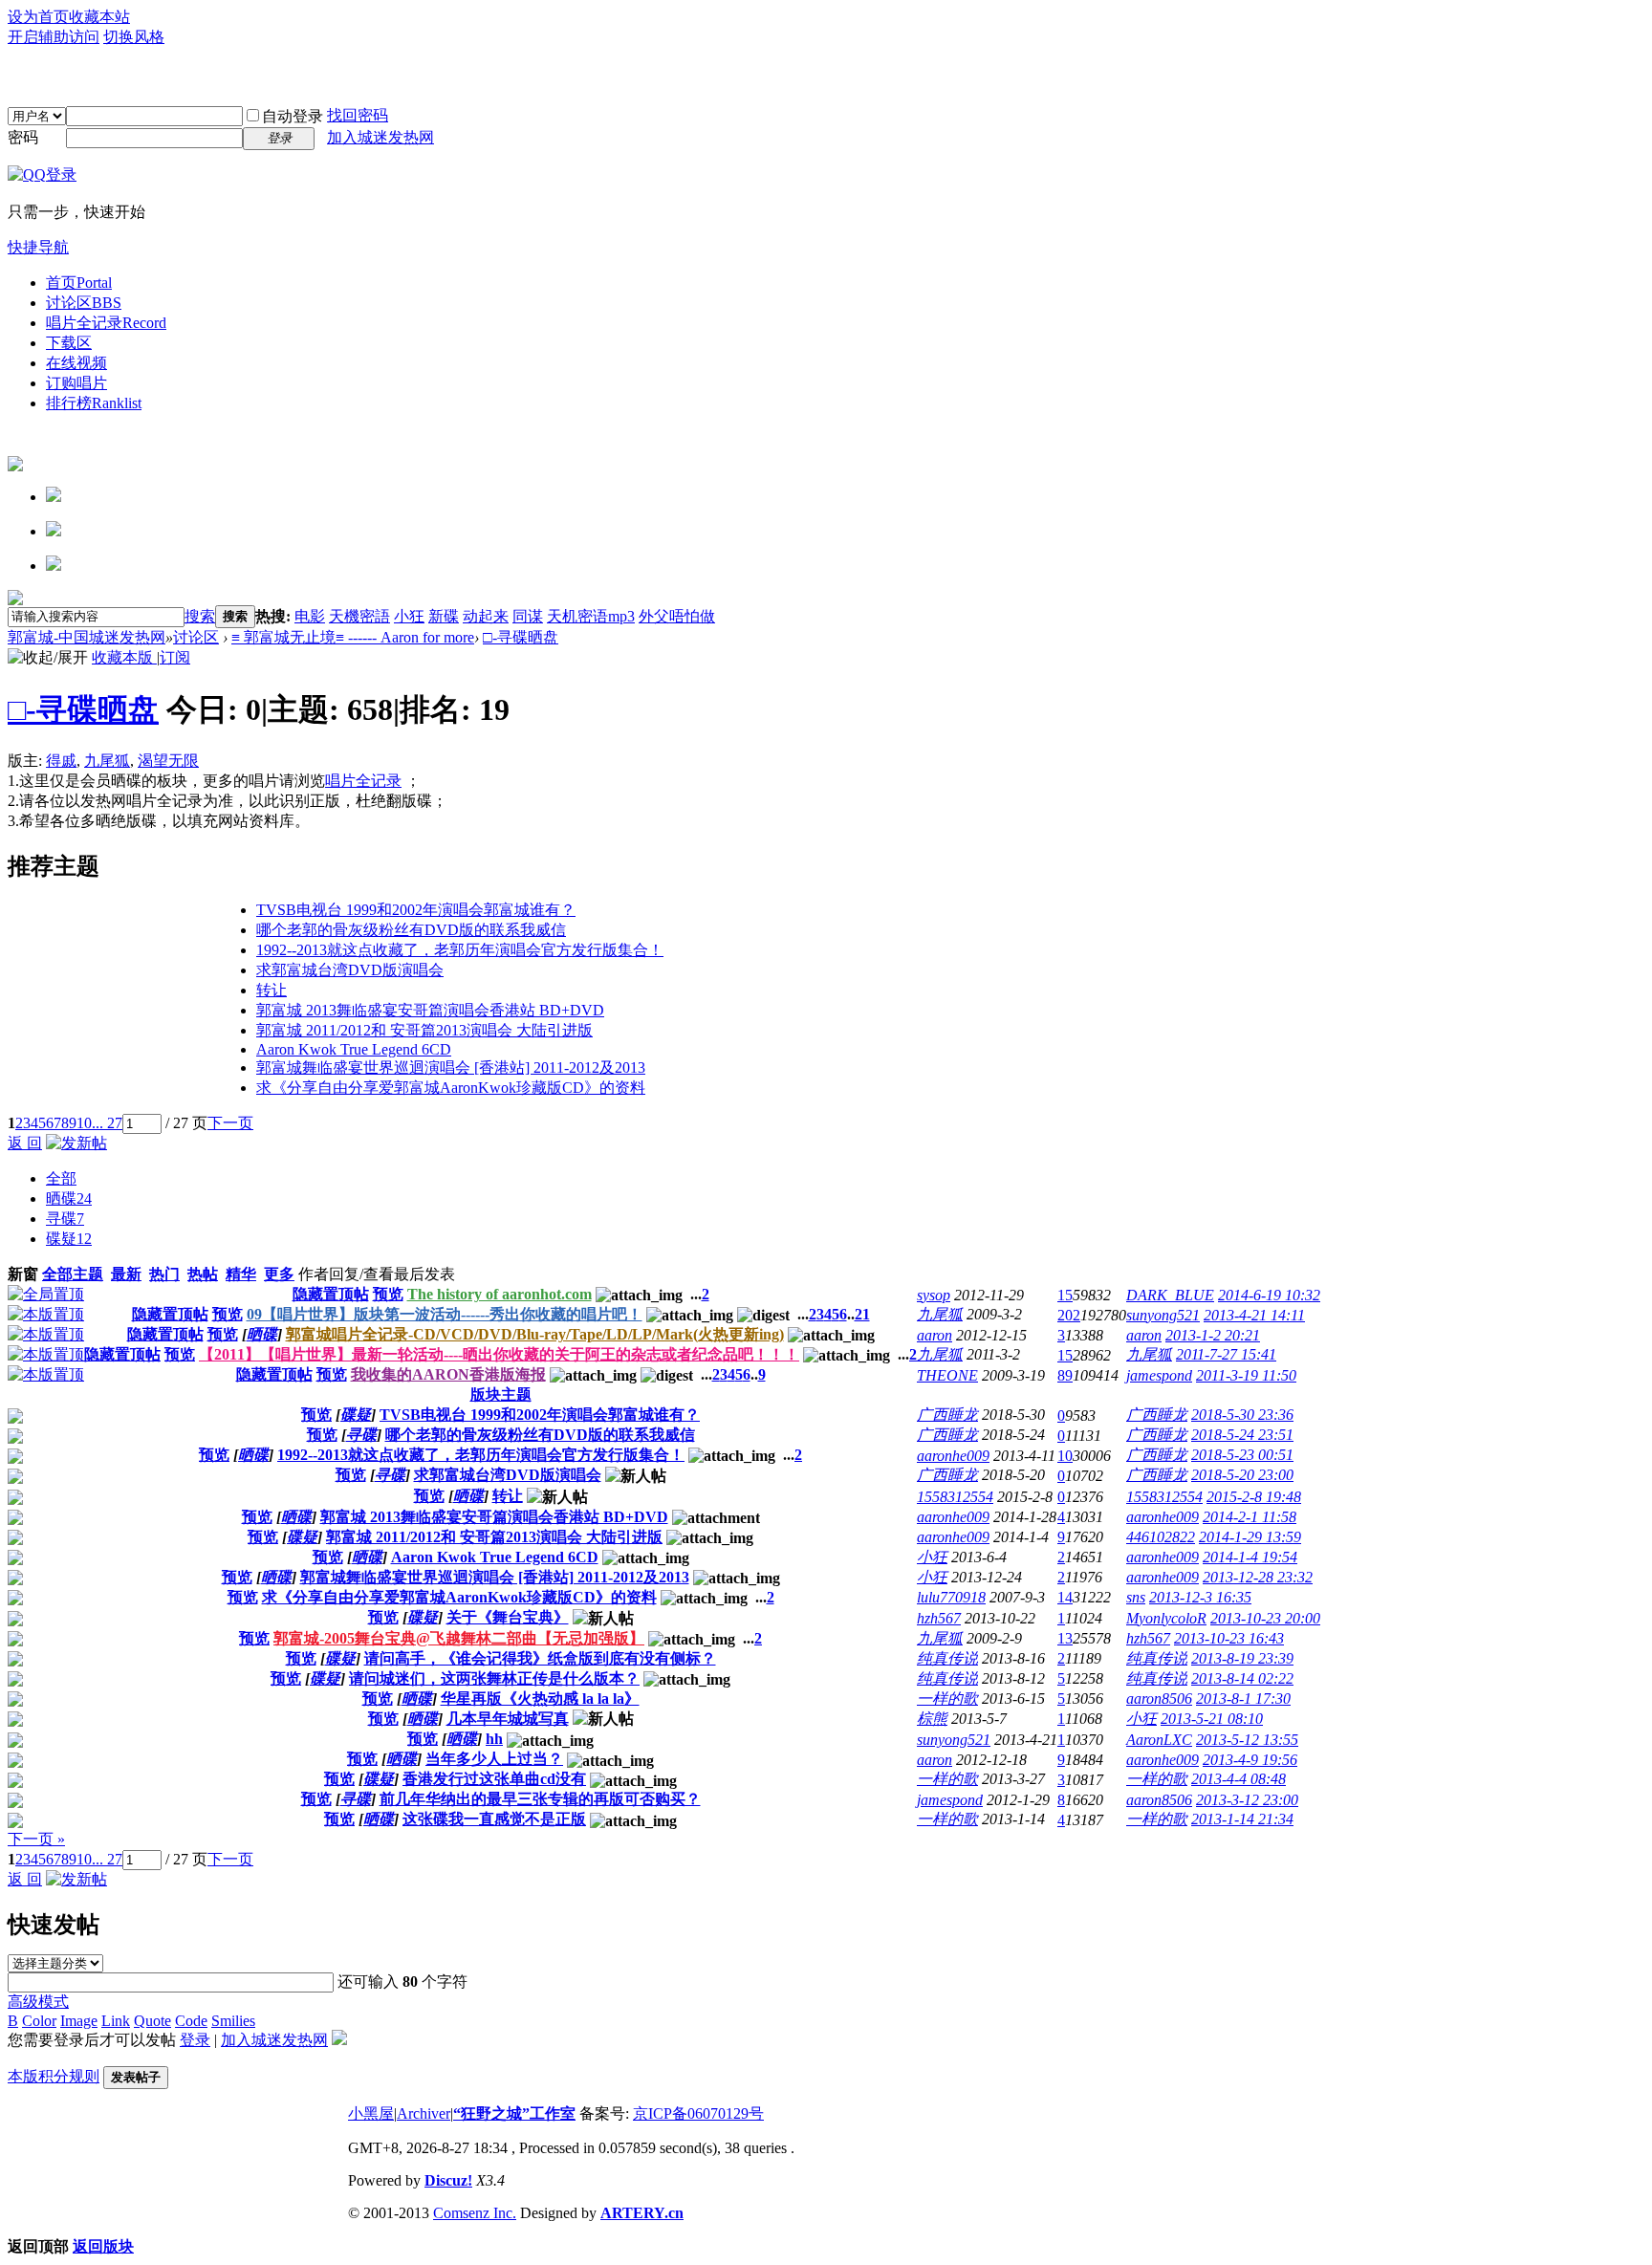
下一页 (230, 1123)
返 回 (25, 1143)
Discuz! (448, 2180)
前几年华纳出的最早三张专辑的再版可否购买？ (540, 1799)
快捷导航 (38, 247)
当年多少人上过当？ (494, 1759)
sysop (934, 1295)
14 (1065, 1597)
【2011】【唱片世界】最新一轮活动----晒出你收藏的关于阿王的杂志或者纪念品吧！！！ (499, 1354)
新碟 (444, 616)
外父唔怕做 (677, 616)
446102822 (1161, 1537)
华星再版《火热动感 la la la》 (540, 1699)
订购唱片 (76, 383)
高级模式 (38, 2002)
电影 (310, 616)
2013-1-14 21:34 (1242, 1819)
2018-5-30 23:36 (1242, 1415)
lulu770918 (951, 1597)
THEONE (947, 1375)
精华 (241, 1274)
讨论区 (84, 303)
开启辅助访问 (54, 37)
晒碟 (69, 1198)
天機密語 (359, 616)
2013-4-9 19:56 (1250, 1760)
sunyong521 (1163, 1315)
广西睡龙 (947, 1415)
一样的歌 (947, 1699)
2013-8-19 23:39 (1242, 1658)
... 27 (107, 1123)
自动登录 (293, 116)
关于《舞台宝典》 (508, 1617)
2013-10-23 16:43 (1229, 1638)
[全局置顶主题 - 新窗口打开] (46, 1294)
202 (1069, 1315)
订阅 (175, 657)
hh (494, 1739)
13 (1065, 1638)
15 (1065, 1295)
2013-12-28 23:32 (1258, 1577)
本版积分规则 (54, 2076)
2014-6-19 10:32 (1269, 1295)
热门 (164, 1274)
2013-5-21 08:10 (1212, 1719)
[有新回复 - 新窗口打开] (15, 1418)
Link (116, 2021)
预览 (388, 1294)
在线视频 (76, 363)
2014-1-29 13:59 (1250, 1537)
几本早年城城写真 (508, 1719)
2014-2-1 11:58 (1250, 1517)
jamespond (1159, 1375)
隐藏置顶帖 (331, 1294)
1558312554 (955, 1497)
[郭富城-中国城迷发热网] (826, 76)
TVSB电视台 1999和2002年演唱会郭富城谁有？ (416, 910)
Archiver (424, 2113)
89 (1065, 1375)
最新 (126, 1274)
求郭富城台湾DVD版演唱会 (350, 970)
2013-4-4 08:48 (1239, 1779)
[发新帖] (76, 1143)
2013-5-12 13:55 (1247, 1740)
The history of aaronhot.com (500, 1294)
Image (79, 2021)
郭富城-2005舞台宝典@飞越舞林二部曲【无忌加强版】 (459, 1638)
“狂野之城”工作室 (514, 2113)
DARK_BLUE (1170, 1295)
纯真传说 (947, 1658)
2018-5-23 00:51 (1242, 1455)
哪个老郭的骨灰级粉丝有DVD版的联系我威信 (411, 930)
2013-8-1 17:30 (1243, 1699)
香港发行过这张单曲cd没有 (494, 1779)
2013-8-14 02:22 (1242, 1678)
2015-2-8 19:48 (1254, 1497)
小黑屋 (371, 2113)
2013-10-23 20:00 (1265, 1618)
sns (1136, 1597)
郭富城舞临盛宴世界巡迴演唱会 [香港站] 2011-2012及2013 (451, 1067)
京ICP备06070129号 (698, 2113)
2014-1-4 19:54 (1250, 1557)
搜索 (200, 616)
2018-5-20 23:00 (1242, 1475)
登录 (195, 2040)
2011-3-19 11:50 (1246, 1375)
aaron (935, 1335)
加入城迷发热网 (380, 137)
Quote (152, 2021)
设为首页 (38, 17)
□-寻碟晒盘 (521, 637)
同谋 (528, 616)
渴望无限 (168, 761)
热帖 (203, 1274)
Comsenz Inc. (475, 2213)
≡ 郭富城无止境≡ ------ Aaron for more (353, 637)
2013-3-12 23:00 (1247, 1800)
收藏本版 (124, 657)
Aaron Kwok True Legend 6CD (354, 1049)
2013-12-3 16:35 (1200, 1597)
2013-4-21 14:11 (1254, 1315)
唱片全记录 (106, 323)
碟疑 (69, 1239)
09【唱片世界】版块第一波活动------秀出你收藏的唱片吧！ (445, 1314)
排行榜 (94, 403)
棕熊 (932, 1719)
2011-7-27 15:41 (1226, 1354)
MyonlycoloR (1166, 1618)
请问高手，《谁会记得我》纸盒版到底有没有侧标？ (540, 1658)
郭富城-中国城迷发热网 (87, 637)
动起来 (486, 616)
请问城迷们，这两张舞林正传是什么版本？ (494, 1678)
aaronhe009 (953, 1456)
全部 (61, 1178)
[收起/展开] (48, 658)
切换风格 (134, 37)
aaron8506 (1159, 1699)
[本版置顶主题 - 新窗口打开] (46, 1314)
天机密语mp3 (591, 616)
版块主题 (501, 1394)
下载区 (69, 343)
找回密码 (358, 115)
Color (39, 2021)
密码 (23, 137)
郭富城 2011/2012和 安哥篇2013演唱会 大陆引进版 (424, 1030)
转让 (272, 990)
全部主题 (73, 1274)
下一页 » (36, 1839)
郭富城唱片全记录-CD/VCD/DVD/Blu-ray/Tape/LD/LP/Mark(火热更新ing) (535, 1334)
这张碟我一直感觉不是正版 (494, 1819)
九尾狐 (107, 761)
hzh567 (939, 1618)
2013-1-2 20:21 (1213, 1335)
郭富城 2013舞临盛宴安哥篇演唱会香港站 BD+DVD (430, 1010)
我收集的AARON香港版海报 (448, 1374)
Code (191, 2021)
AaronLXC (1159, 1740)
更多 (279, 1274)
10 (84, 1123)
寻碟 (65, 1219)
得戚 (61, 761)
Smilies (233, 2021)
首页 (79, 283)
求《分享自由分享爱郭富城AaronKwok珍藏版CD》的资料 (451, 1088)
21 (862, 1314)
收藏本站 (99, 17)
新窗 (23, 1274)
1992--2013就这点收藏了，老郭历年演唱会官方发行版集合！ (460, 950)
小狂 (409, 616)
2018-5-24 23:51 (1242, 1435)
